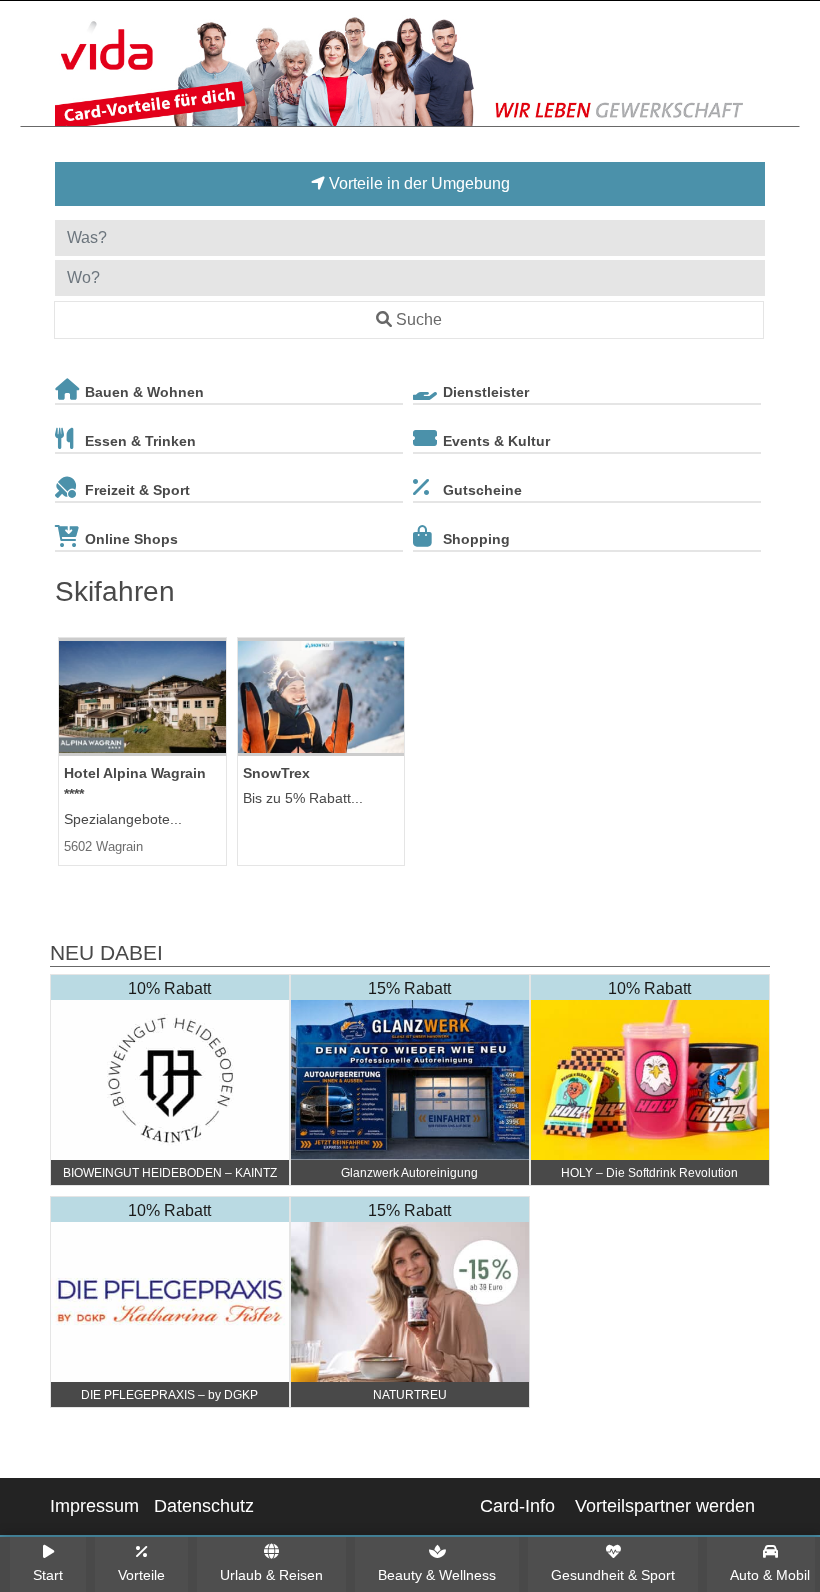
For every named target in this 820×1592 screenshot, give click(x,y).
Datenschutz (204, 1506)
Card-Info (517, 1506)
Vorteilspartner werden (665, 1506)
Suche (419, 319)
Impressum (94, 1506)
